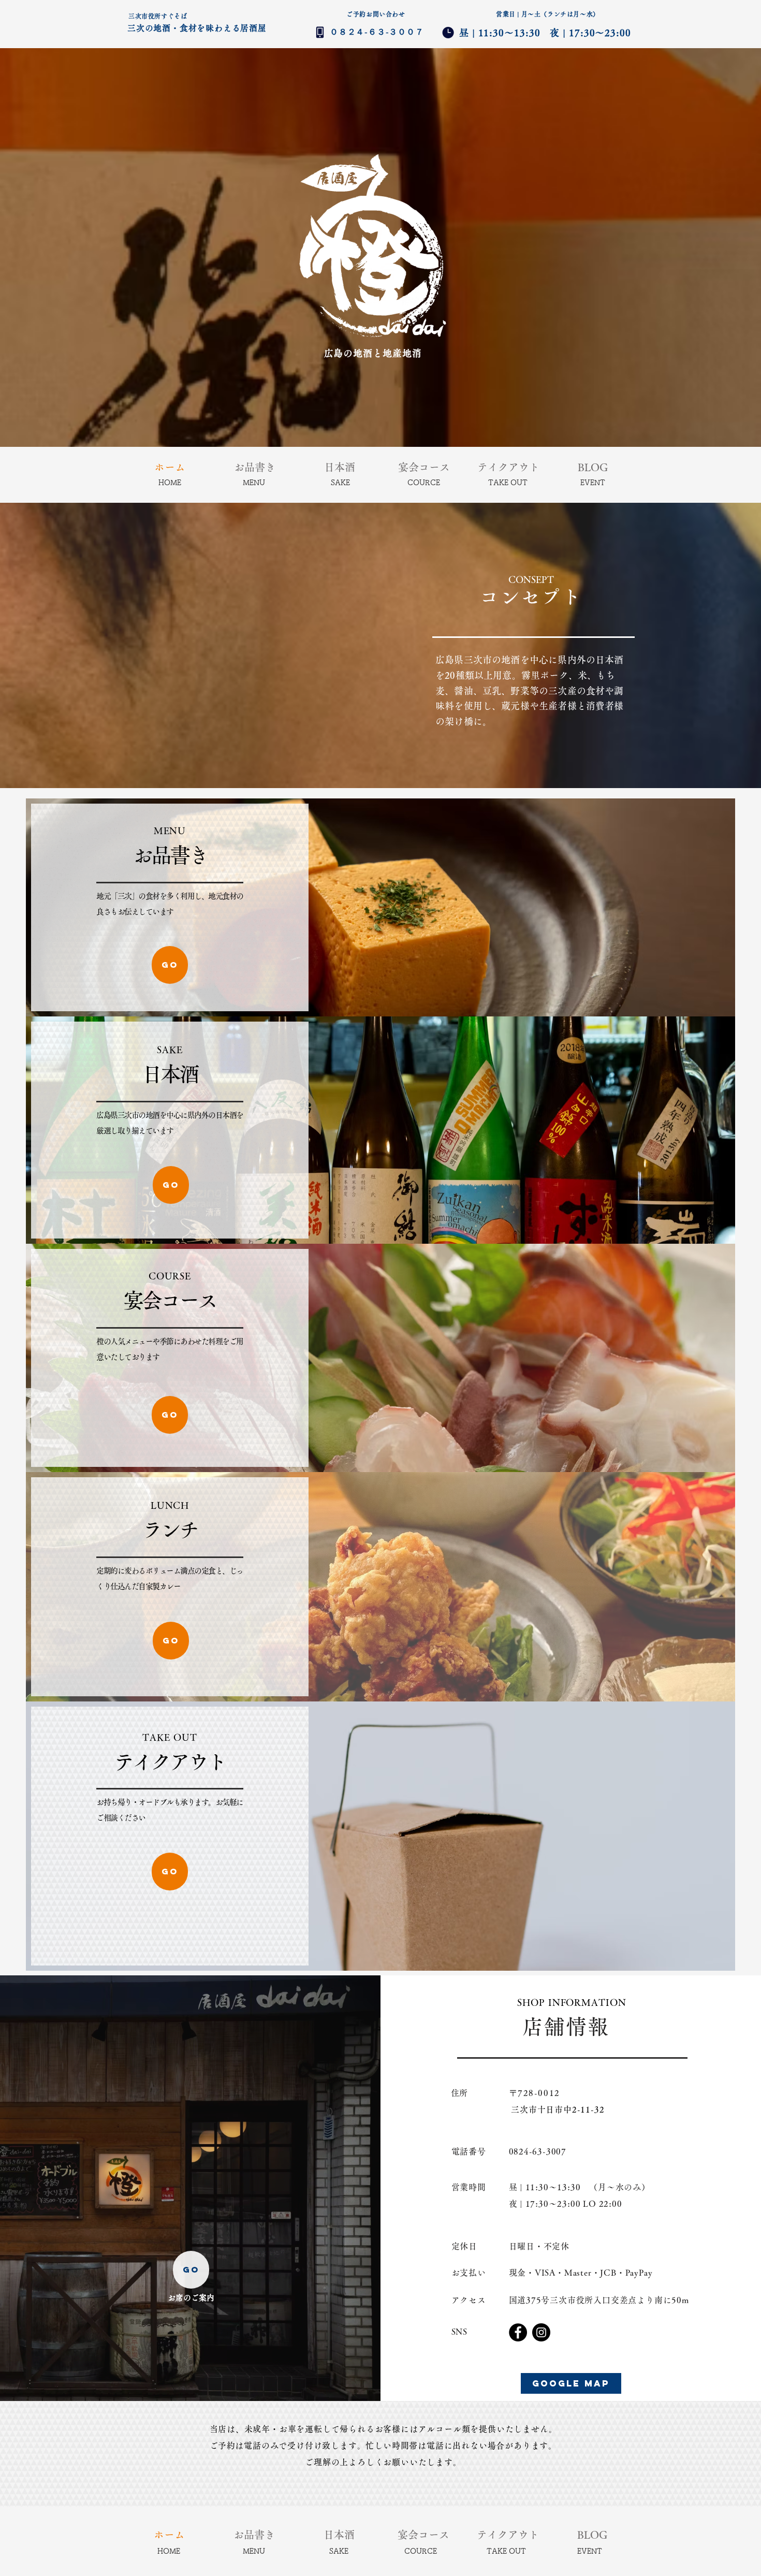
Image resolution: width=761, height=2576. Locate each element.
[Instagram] (541, 2332)
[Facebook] (518, 2332)
